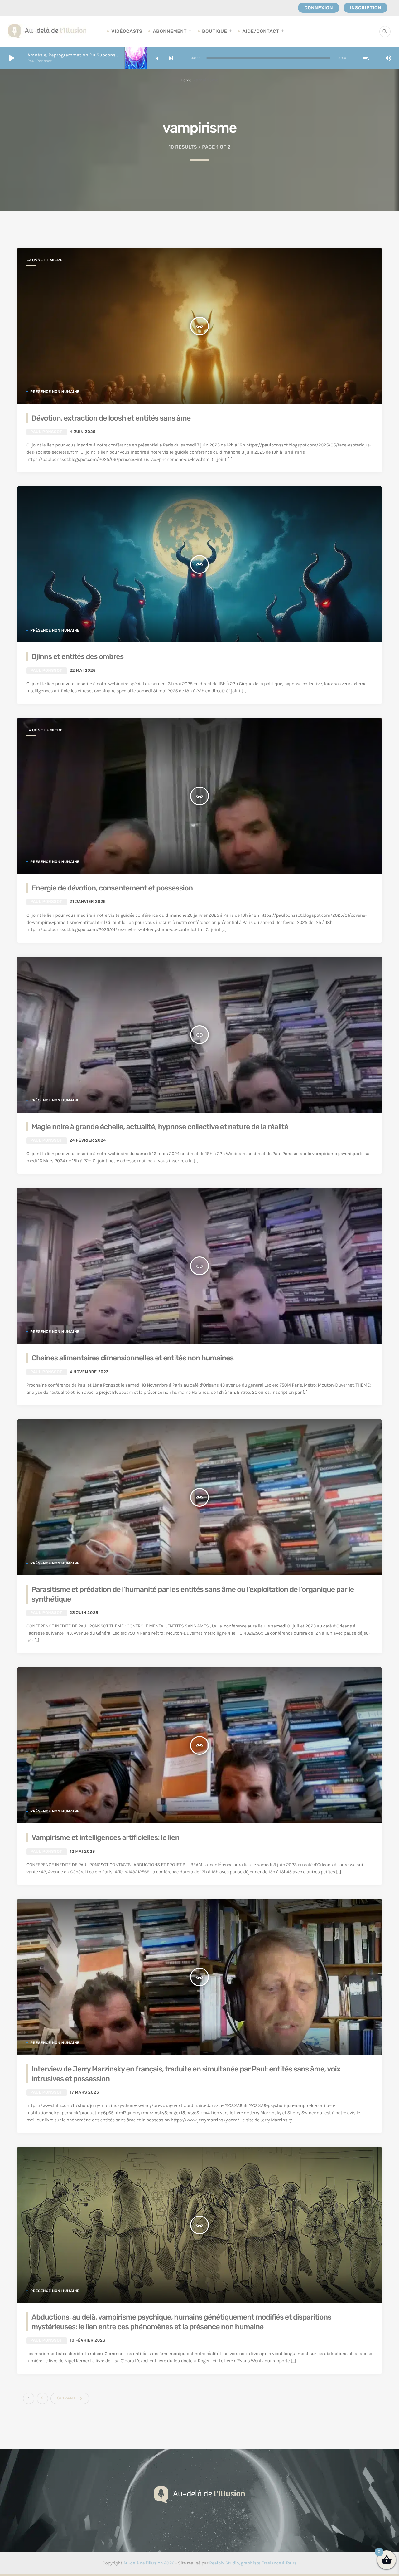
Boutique (214, 31)
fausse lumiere (45, 260)
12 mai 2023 (82, 1852)
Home (186, 80)
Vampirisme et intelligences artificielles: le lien (105, 1837)
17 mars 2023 (84, 2093)
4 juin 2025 (83, 432)
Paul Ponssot (46, 432)
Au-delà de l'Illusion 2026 (149, 2563)
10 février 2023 (87, 2341)
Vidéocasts (127, 31)
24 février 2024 (88, 1141)
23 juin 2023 (84, 1613)
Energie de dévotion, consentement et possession (112, 888)
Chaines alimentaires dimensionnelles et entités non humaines (132, 1358)
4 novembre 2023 (89, 1372)
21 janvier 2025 (88, 902)
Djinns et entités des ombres (77, 656)
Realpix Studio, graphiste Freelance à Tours (253, 2563)
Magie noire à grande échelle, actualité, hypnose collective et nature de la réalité (160, 1127)
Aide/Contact (261, 31)
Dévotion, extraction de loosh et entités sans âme (111, 418)
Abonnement (170, 31)
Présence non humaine (55, 392)
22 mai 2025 (83, 671)
